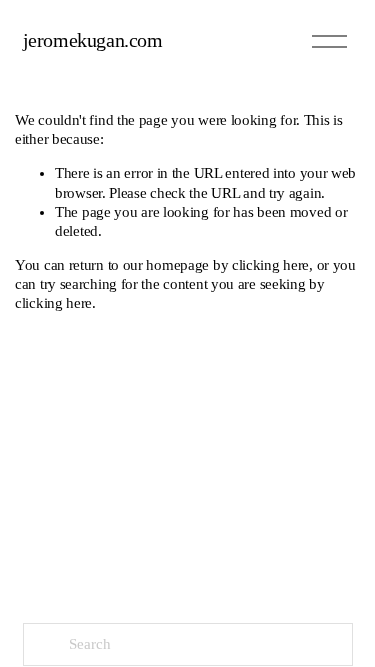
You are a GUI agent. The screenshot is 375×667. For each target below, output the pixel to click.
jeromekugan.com (93, 40)
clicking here (270, 265)
